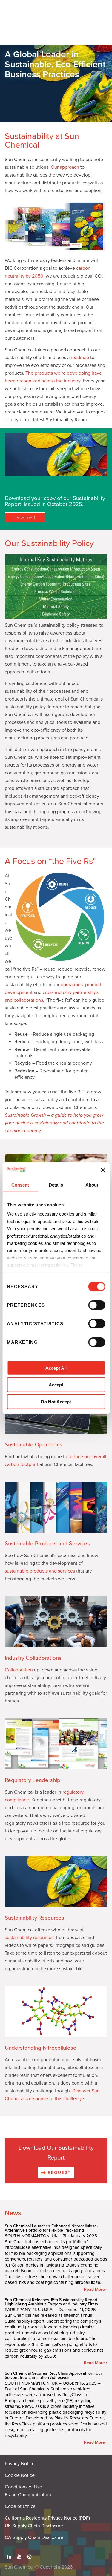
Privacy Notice (20, 2464)
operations (72, 985)
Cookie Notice (20, 2475)
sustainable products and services (40, 1571)
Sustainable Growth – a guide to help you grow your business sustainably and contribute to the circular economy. (54, 1123)
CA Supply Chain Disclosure (34, 2537)
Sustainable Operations (34, 1445)
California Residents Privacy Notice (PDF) (47, 2518)
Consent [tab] (20, 1185)
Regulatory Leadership (33, 1780)
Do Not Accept (56, 1402)
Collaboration (19, 1670)
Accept (56, 1385)
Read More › (96, 2290)
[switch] (97, 1305)
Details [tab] (56, 1185)
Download (25, 517)
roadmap (80, 358)
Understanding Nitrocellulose (41, 2048)
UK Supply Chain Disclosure (34, 2526)
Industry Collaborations (33, 1658)
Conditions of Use (23, 2487)
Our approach (65, 167)
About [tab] (92, 1185)
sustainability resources (29, 1938)
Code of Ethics (20, 2506)
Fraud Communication (28, 2495)
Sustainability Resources (34, 1918)
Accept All (56, 1368)
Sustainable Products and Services (47, 1544)
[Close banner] (103, 1170)
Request (58, 2173)
